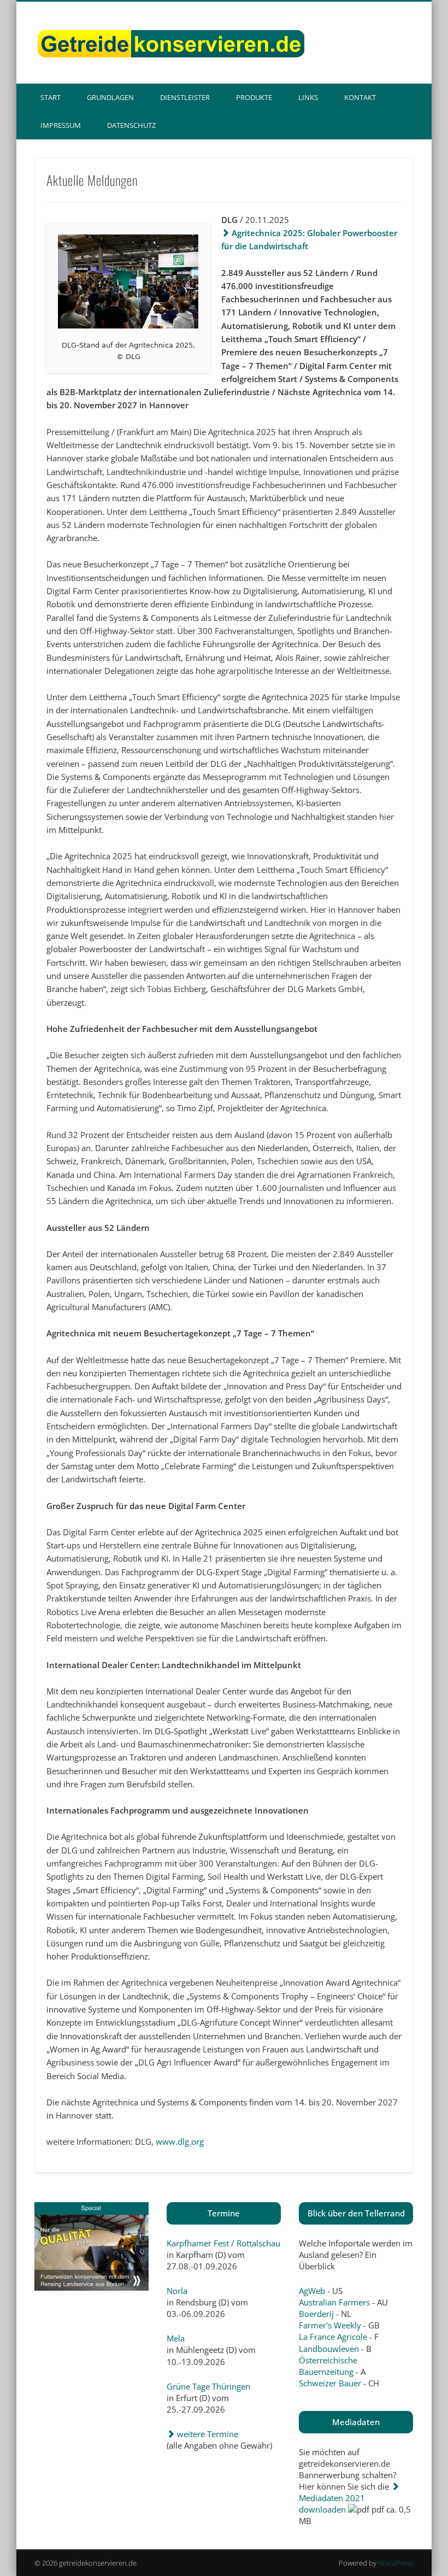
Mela (176, 2338)
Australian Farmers (334, 2302)
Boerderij (316, 2314)
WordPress (396, 2563)
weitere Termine (207, 2434)
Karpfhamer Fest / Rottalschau (223, 2243)
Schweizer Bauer (330, 2383)
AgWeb (312, 2291)
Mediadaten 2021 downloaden (332, 2504)
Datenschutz (131, 125)
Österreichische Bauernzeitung (328, 2366)
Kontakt (360, 97)
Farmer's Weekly (330, 2325)
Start (51, 97)
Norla (177, 2291)
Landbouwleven (329, 2349)
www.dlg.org (180, 2141)
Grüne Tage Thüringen (208, 2386)
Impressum (61, 125)
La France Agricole (333, 2337)
